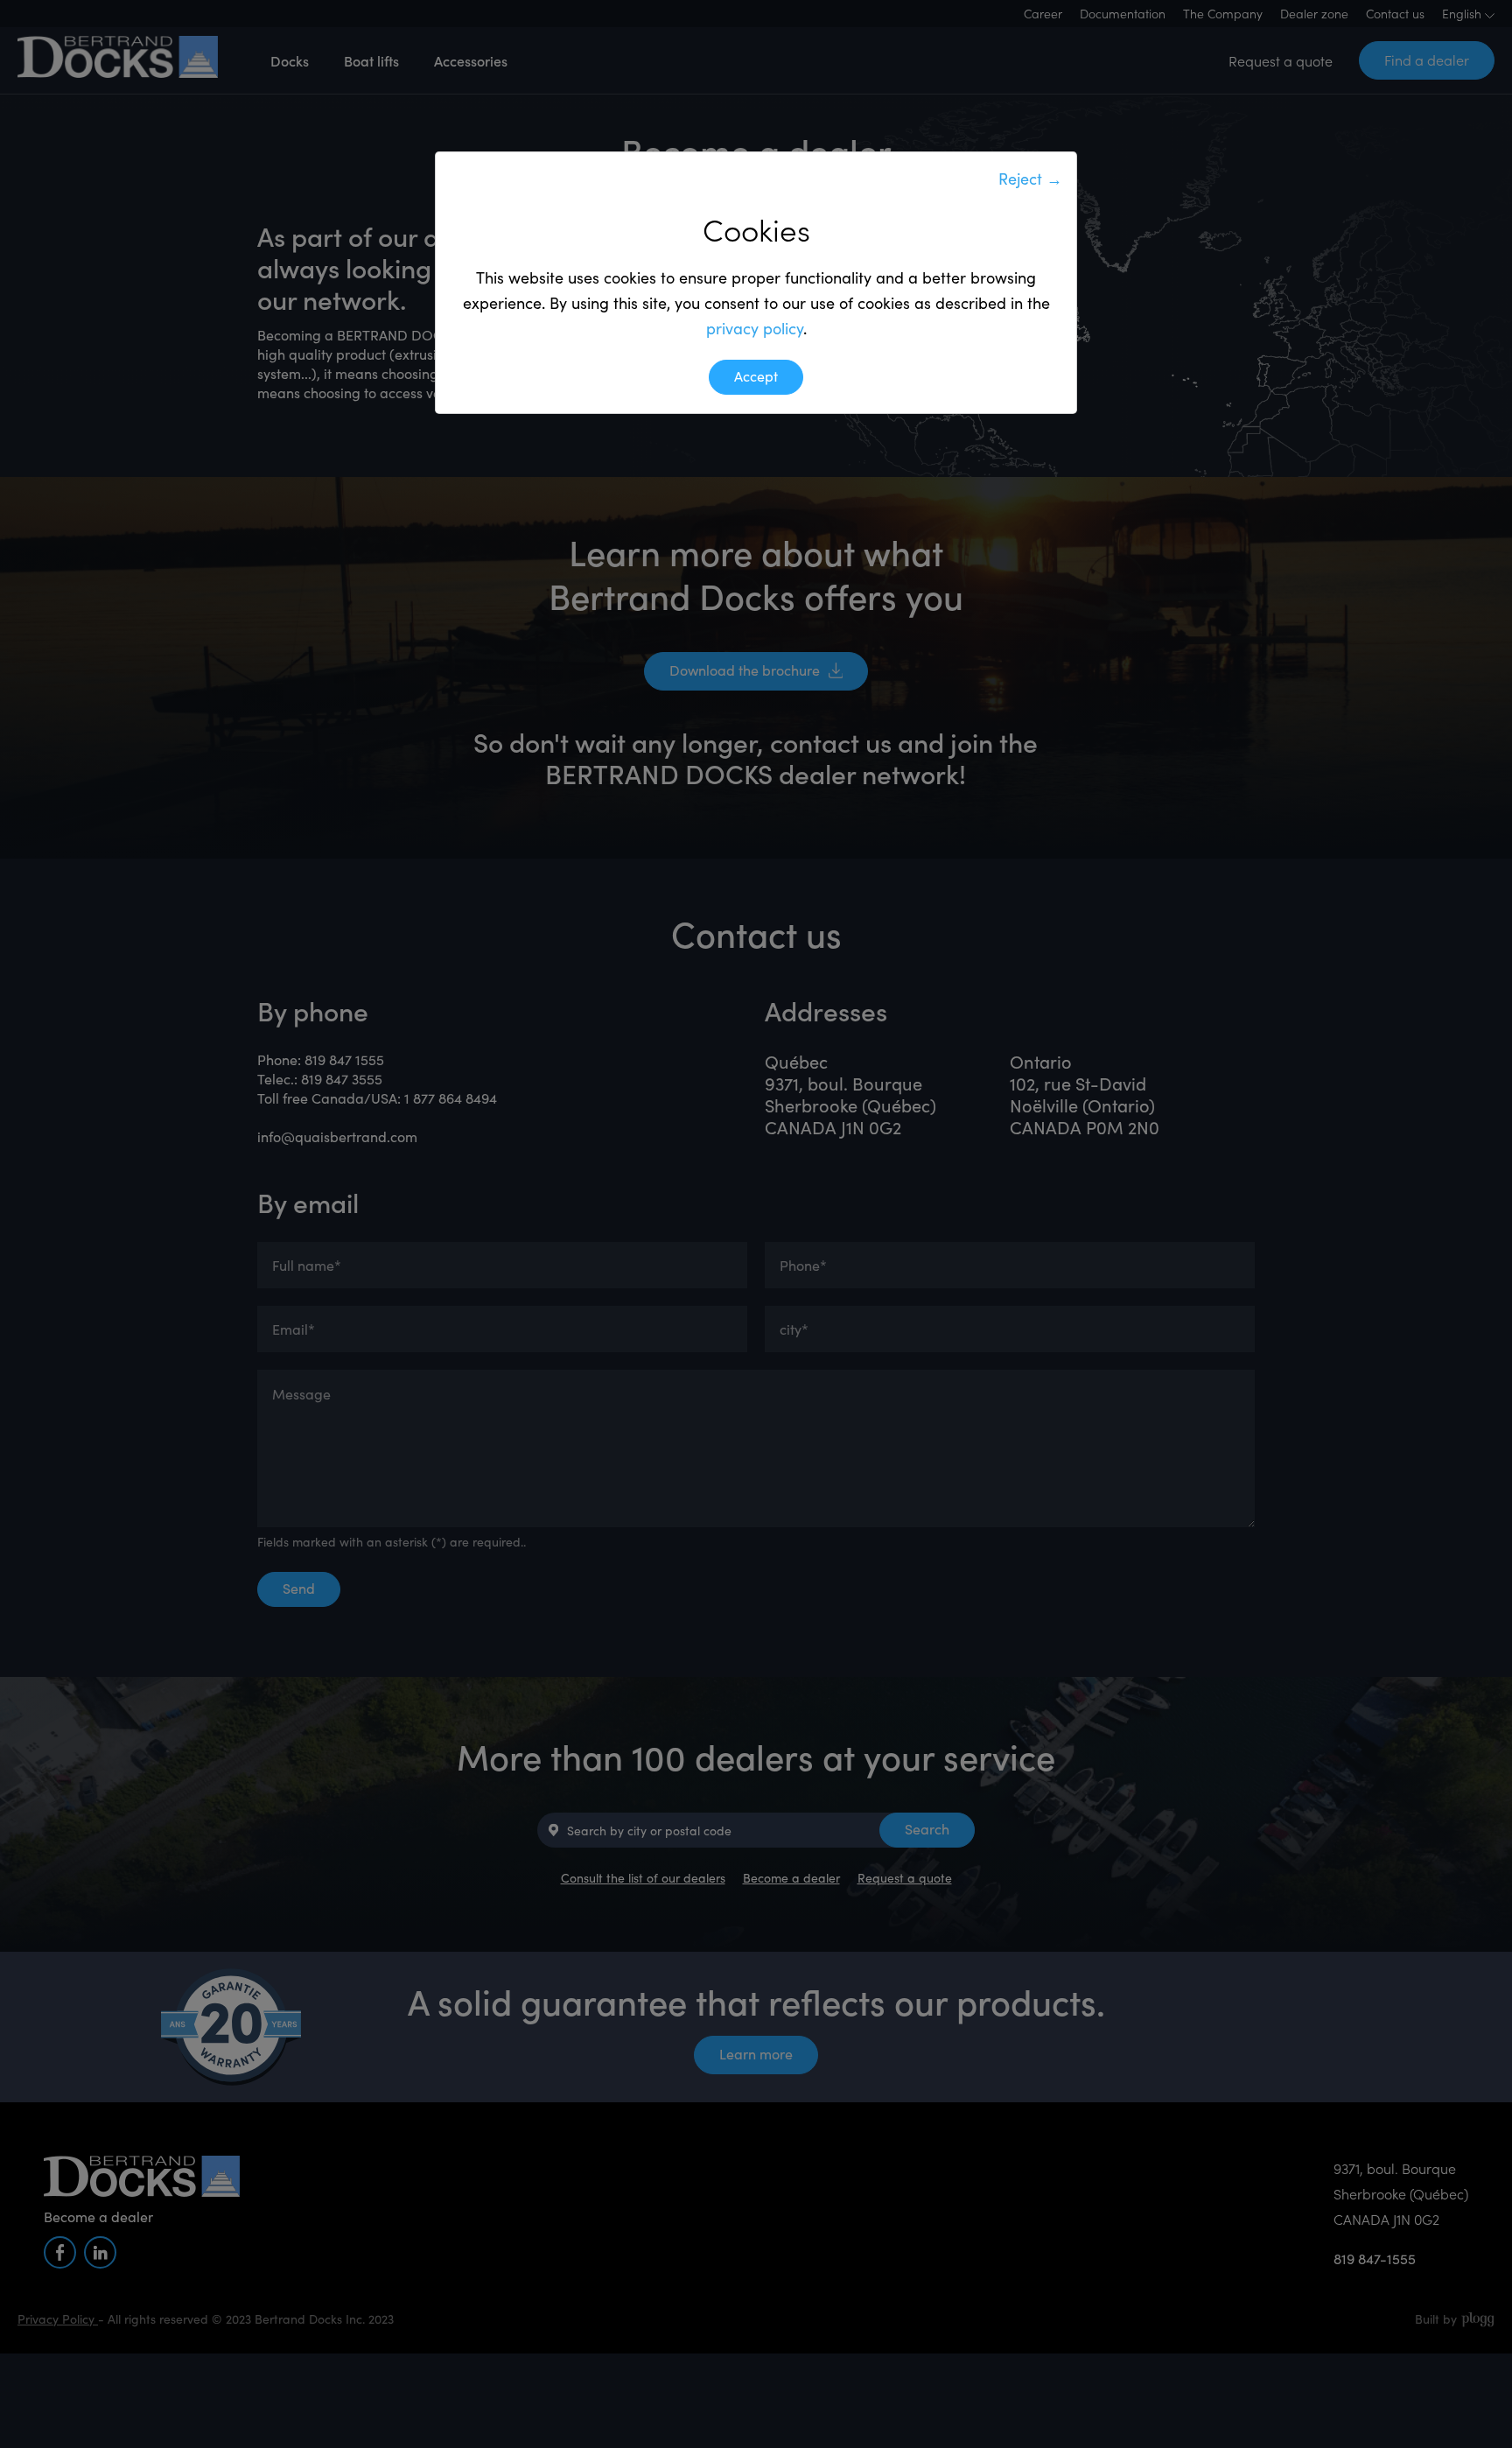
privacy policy (755, 328)
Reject (1030, 179)
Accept (756, 376)
